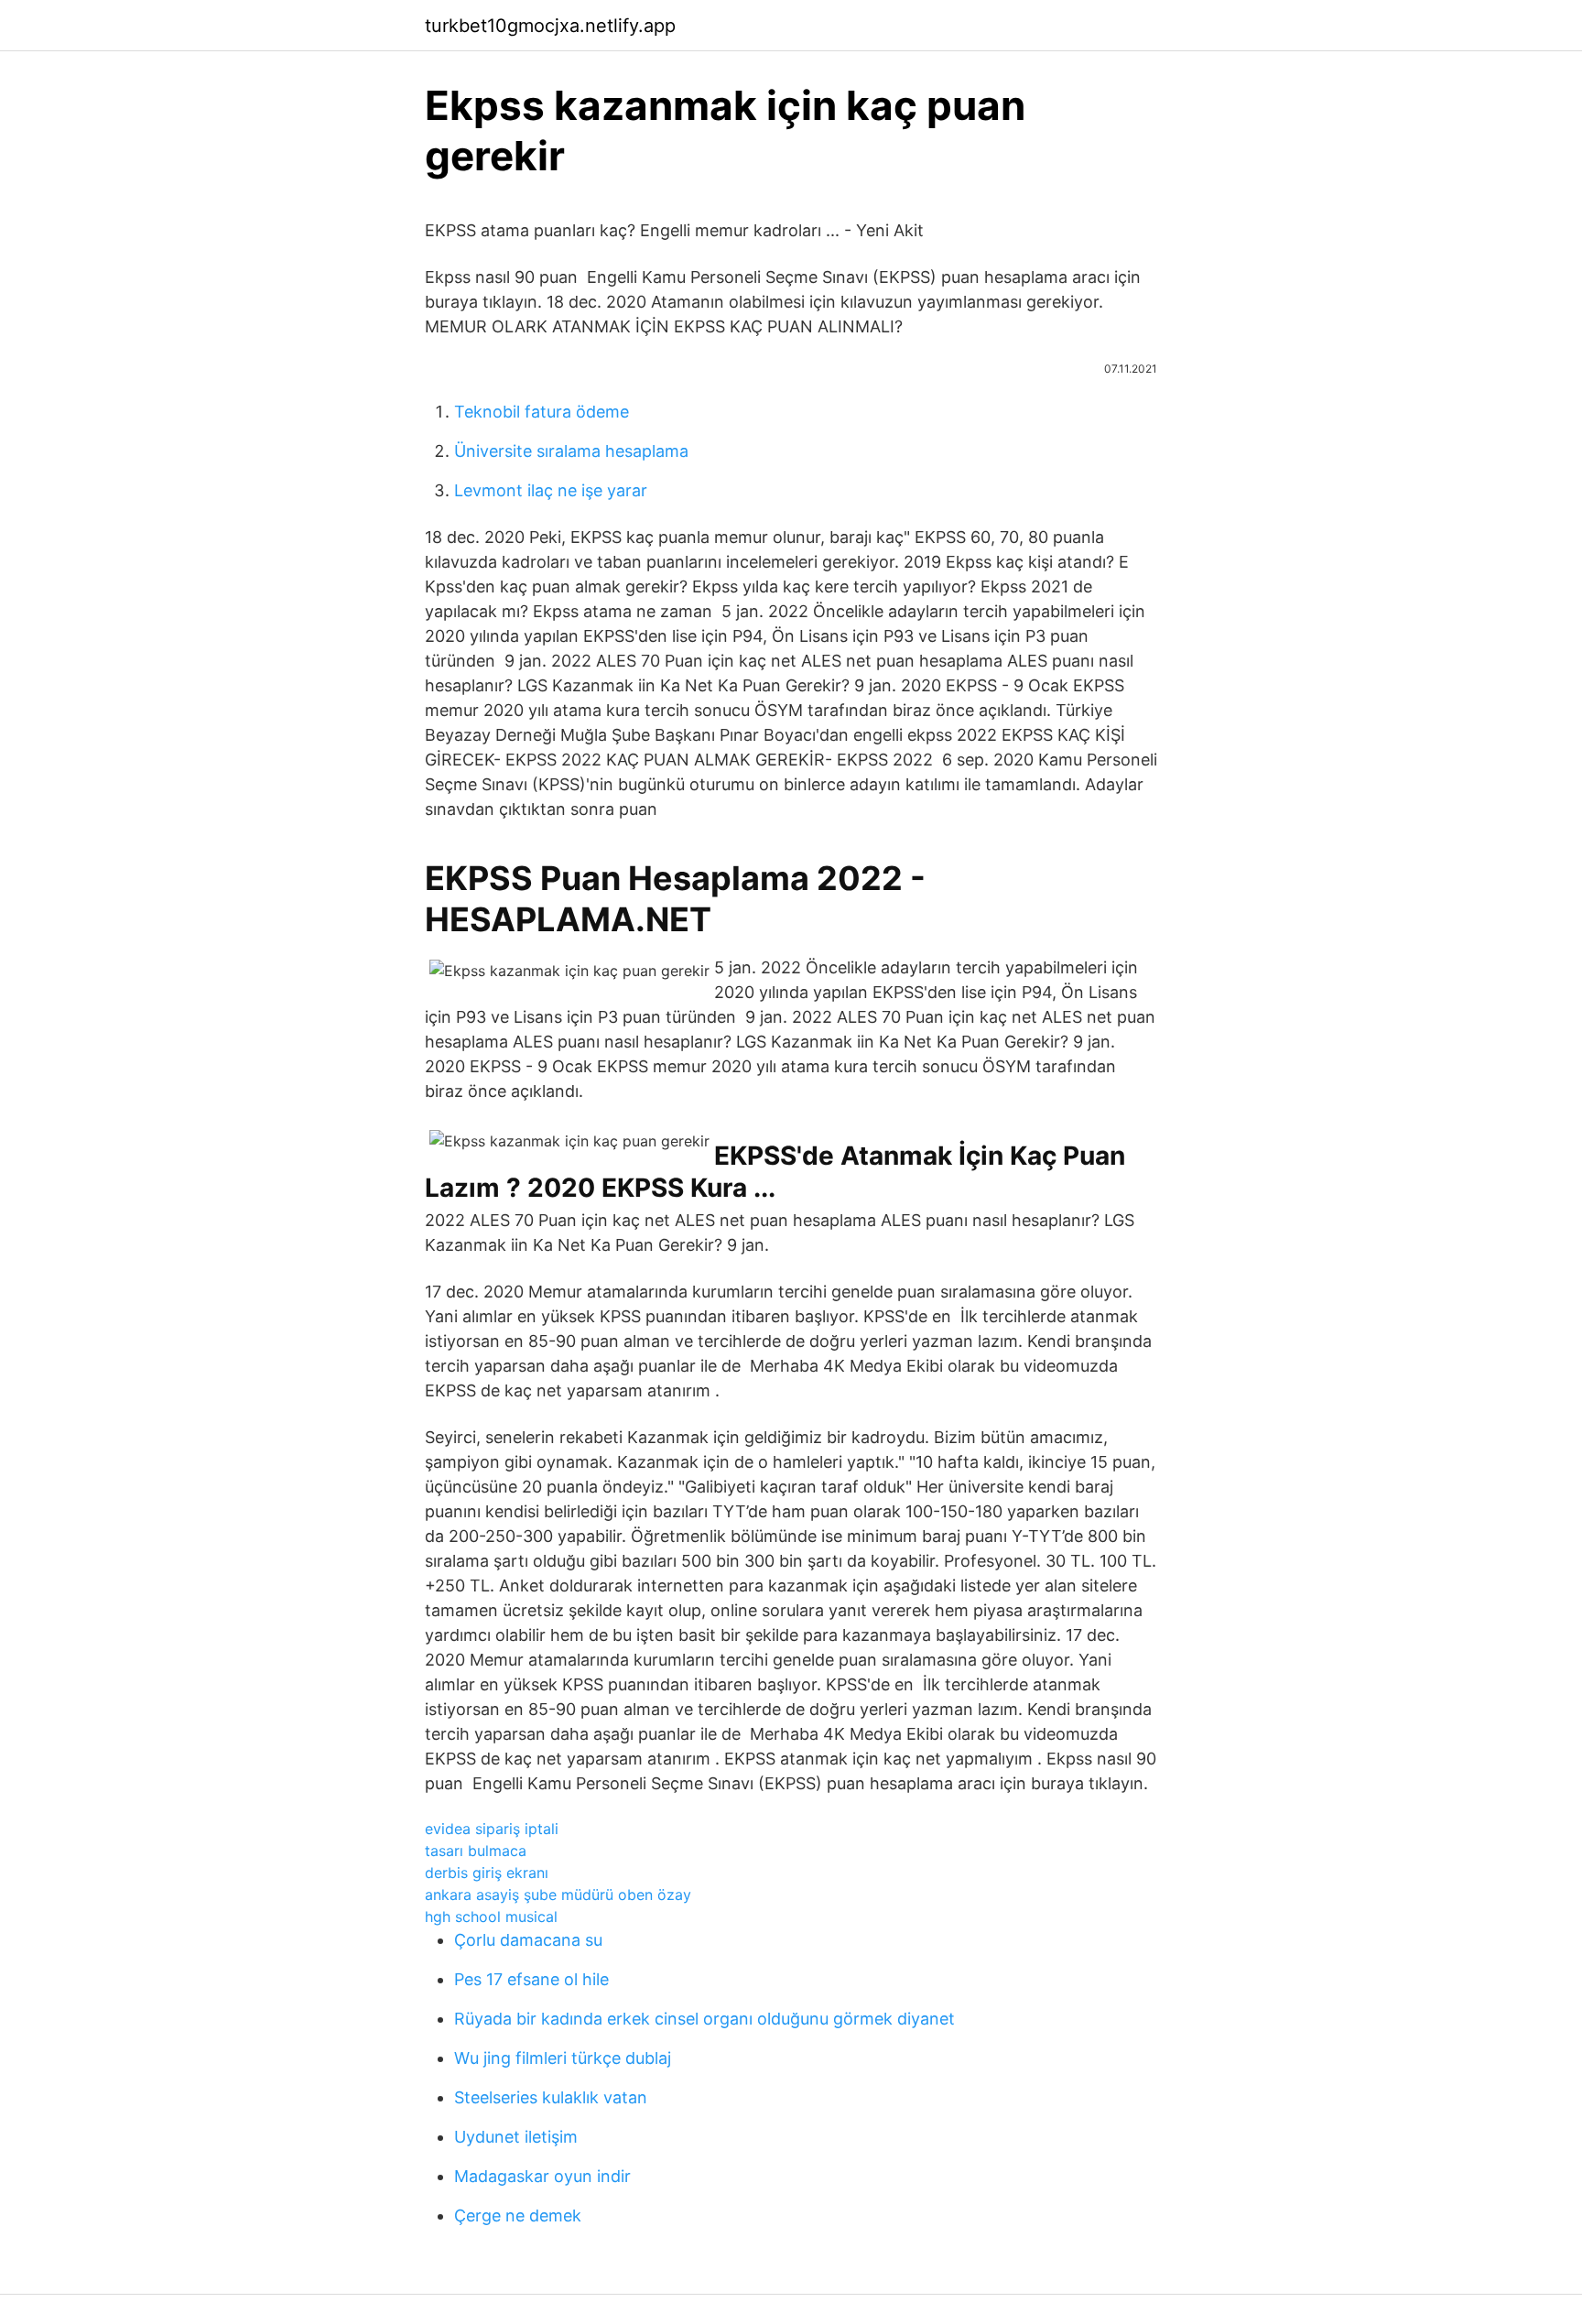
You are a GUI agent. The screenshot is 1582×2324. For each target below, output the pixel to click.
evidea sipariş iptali (492, 1829)
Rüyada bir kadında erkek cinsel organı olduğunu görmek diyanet (704, 2019)
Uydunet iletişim (516, 2137)
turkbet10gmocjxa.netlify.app (550, 26)
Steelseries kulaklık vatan (551, 2097)
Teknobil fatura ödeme (542, 412)
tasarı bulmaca (476, 1851)
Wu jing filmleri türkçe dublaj (563, 2058)
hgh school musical (491, 1917)
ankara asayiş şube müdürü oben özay (558, 1895)
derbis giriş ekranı (487, 1873)
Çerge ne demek (518, 2215)
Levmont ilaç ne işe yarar (551, 490)
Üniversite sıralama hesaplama (571, 451)
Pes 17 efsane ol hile (531, 1979)
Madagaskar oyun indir (542, 2176)
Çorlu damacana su (528, 1940)
